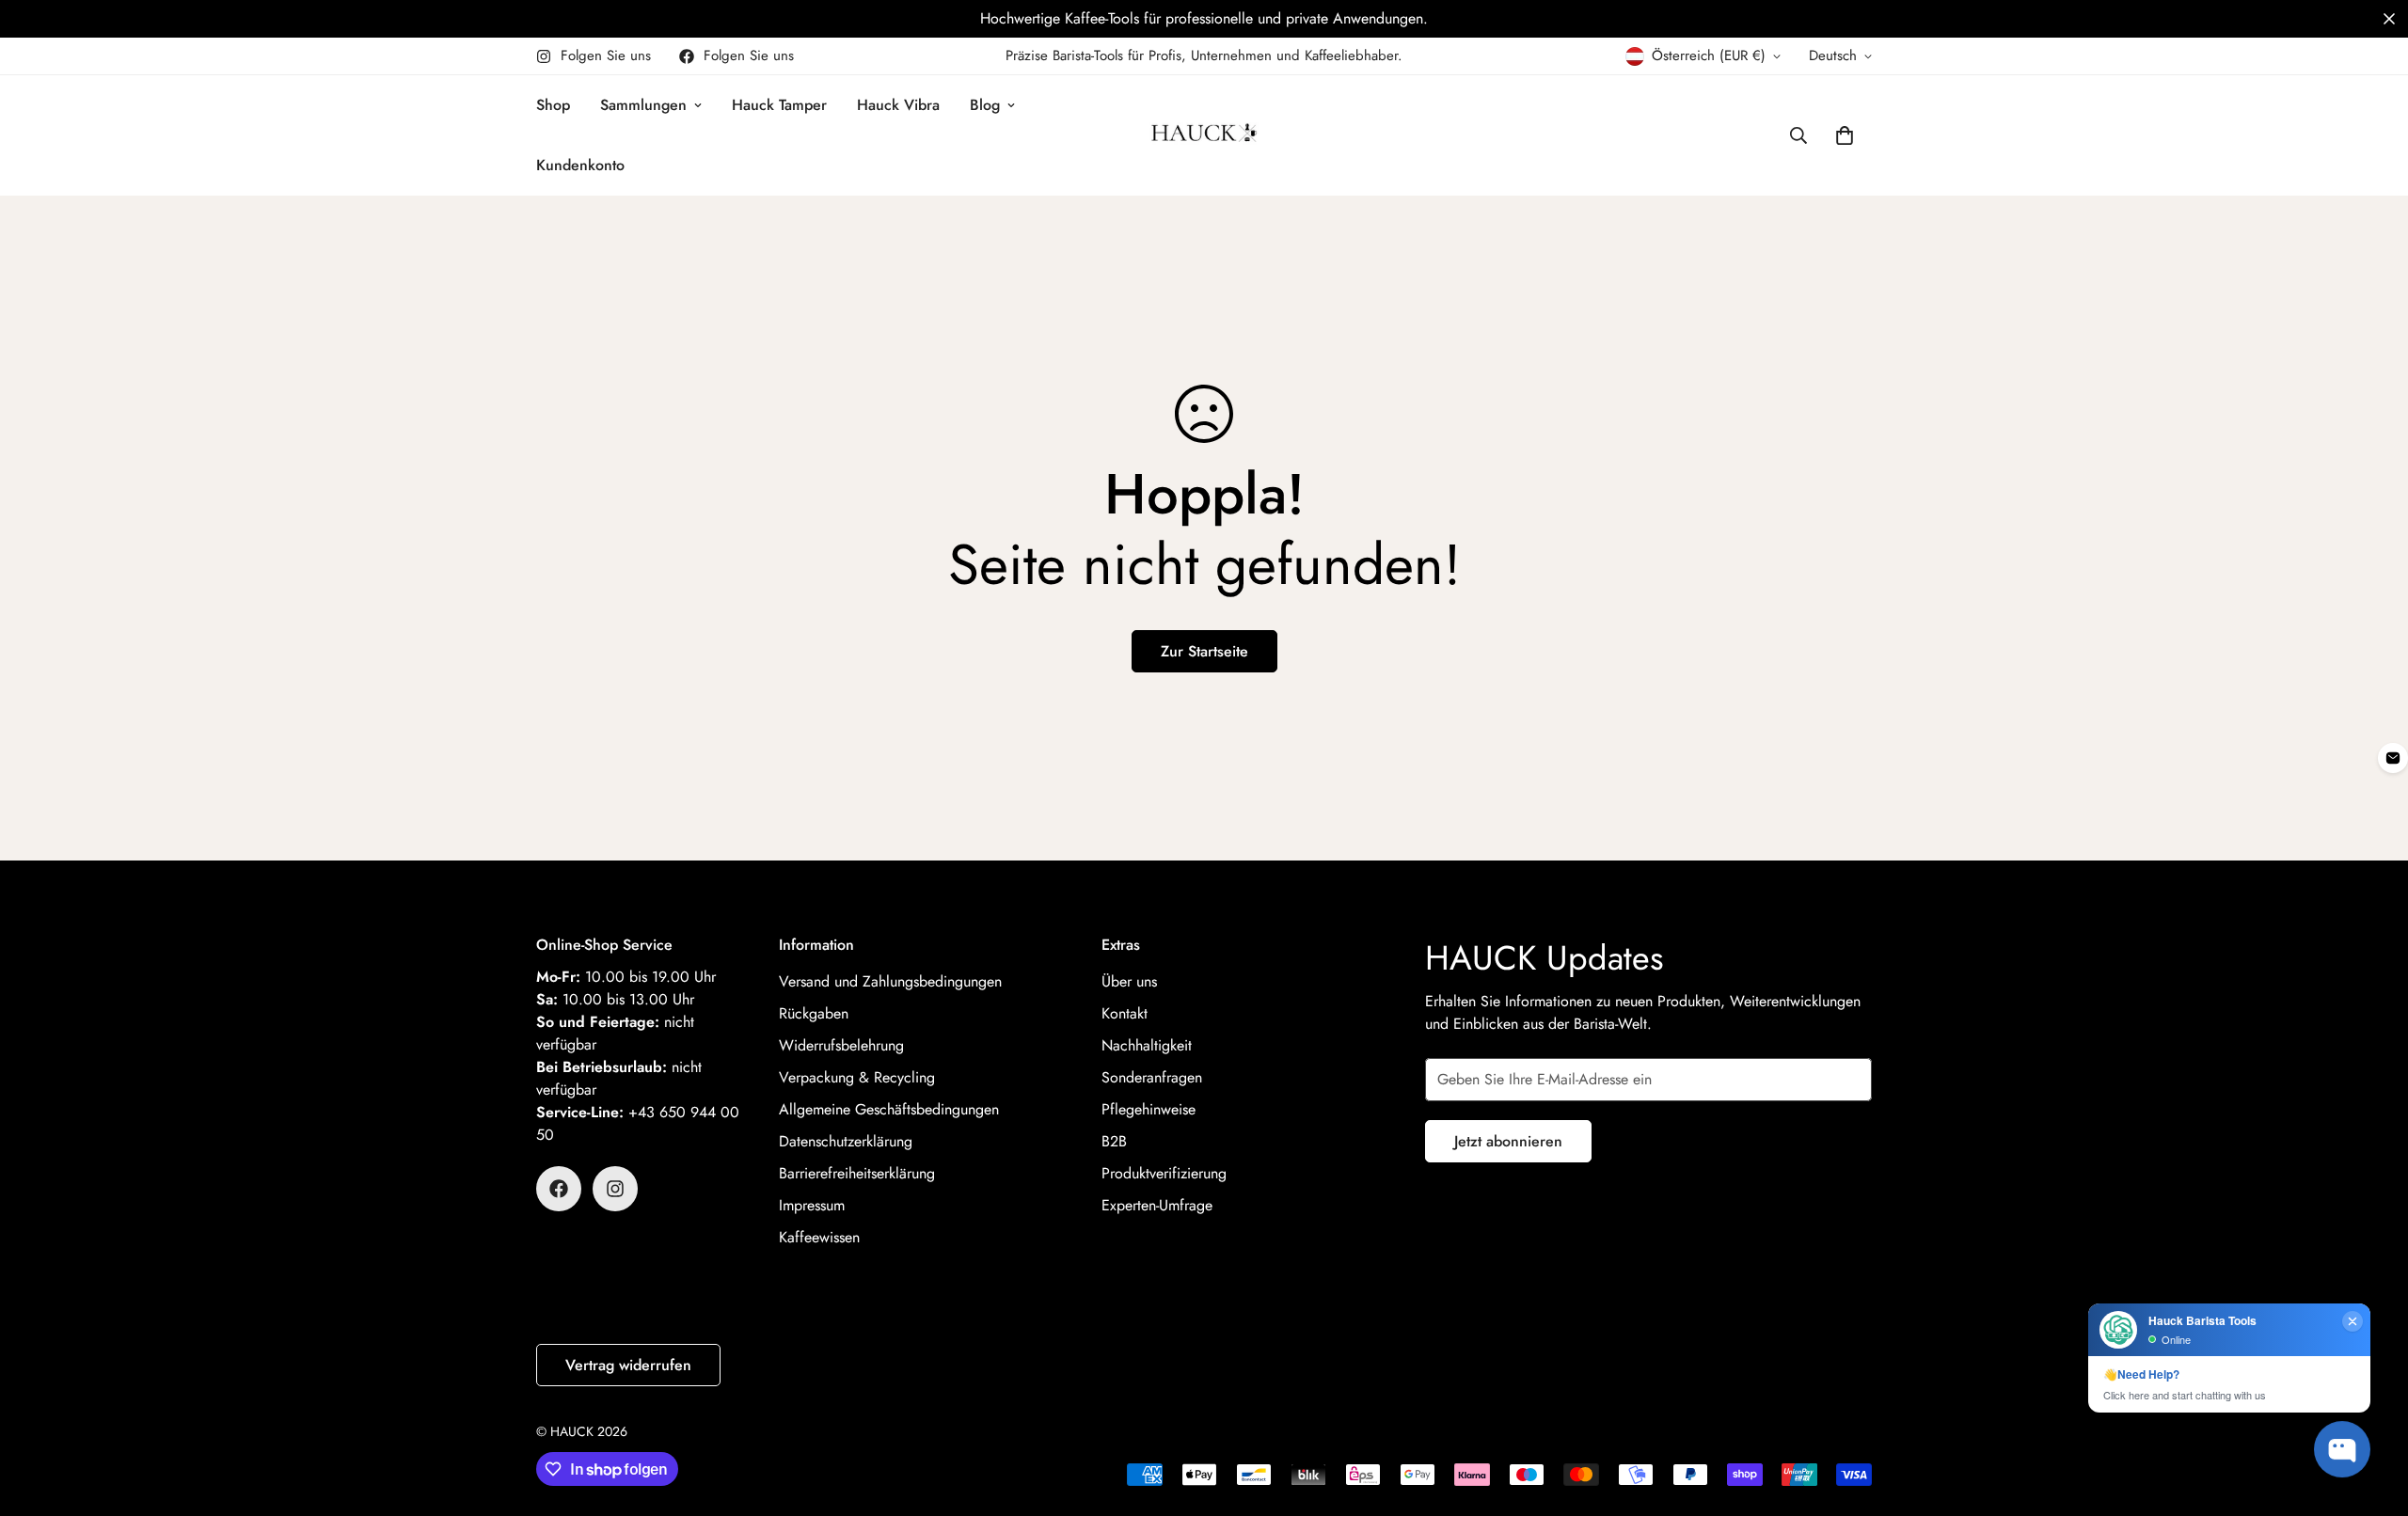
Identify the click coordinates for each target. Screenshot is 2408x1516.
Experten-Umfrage (1157, 1205)
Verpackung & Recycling (857, 1077)
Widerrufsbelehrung (841, 1045)
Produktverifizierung (1164, 1173)
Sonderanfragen (1152, 1077)
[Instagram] (615, 1189)
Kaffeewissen (819, 1237)
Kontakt (1125, 1013)
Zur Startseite (1204, 651)
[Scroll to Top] (2371, 1413)
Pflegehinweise (1149, 1109)
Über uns (1129, 981)
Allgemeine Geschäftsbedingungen (889, 1109)
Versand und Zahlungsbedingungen (890, 981)
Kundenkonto (580, 165)
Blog (985, 105)
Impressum (812, 1205)
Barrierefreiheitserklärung (857, 1173)
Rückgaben (814, 1013)
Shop (553, 105)
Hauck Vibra (898, 105)
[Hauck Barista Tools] (1204, 135)
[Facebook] (559, 1189)
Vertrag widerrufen (628, 1365)
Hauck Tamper (779, 105)
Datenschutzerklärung (846, 1141)
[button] (2389, 19)
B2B (1114, 1141)
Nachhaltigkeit (1147, 1045)
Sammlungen (643, 105)
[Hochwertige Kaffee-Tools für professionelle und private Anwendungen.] (1204, 19)
